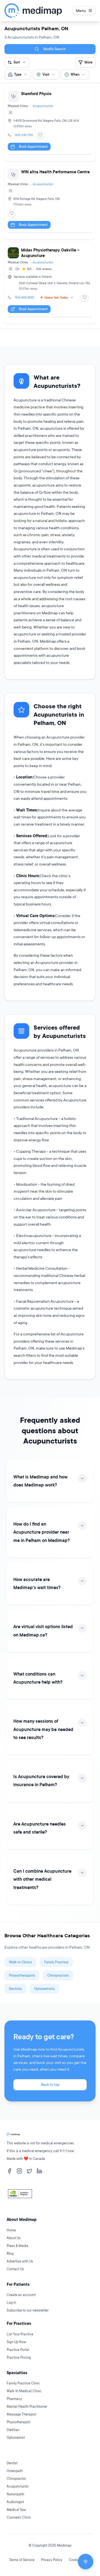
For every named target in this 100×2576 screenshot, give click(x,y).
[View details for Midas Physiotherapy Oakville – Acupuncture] (50, 284)
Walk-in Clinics (20, 1962)
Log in (11, 2303)
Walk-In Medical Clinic (24, 2391)
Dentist (12, 2463)
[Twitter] (29, 2171)
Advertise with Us (20, 2261)
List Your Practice (20, 2334)
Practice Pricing (19, 2357)
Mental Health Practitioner (27, 2406)
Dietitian (13, 2430)
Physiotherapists (22, 1975)
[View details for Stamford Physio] (50, 124)
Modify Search (54, 49)
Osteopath (15, 2471)
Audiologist (15, 2502)
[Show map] (86, 2562)
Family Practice (56, 1962)
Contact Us (15, 2269)
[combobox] (18, 75)
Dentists (15, 1989)
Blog (10, 2253)
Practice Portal (18, 2350)
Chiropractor (16, 2479)
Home (11, 2230)
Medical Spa (16, 2510)
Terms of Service (22, 2560)
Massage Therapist (21, 2414)
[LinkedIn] (39, 2171)
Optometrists (44, 1989)
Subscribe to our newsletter (28, 2310)
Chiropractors (58, 1975)
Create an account (21, 2295)
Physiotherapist (18, 2422)
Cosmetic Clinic (19, 2517)
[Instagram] (19, 2171)
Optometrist (16, 2438)
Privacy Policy (52, 2560)
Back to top (50, 2085)
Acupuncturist (17, 2486)
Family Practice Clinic (23, 2383)
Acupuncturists (43, 106)
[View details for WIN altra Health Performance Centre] (50, 203)
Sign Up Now (16, 2342)
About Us (14, 2238)
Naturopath (15, 2494)
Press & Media (17, 2246)
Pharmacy (14, 2399)
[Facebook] (9, 2171)
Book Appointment (33, 147)
